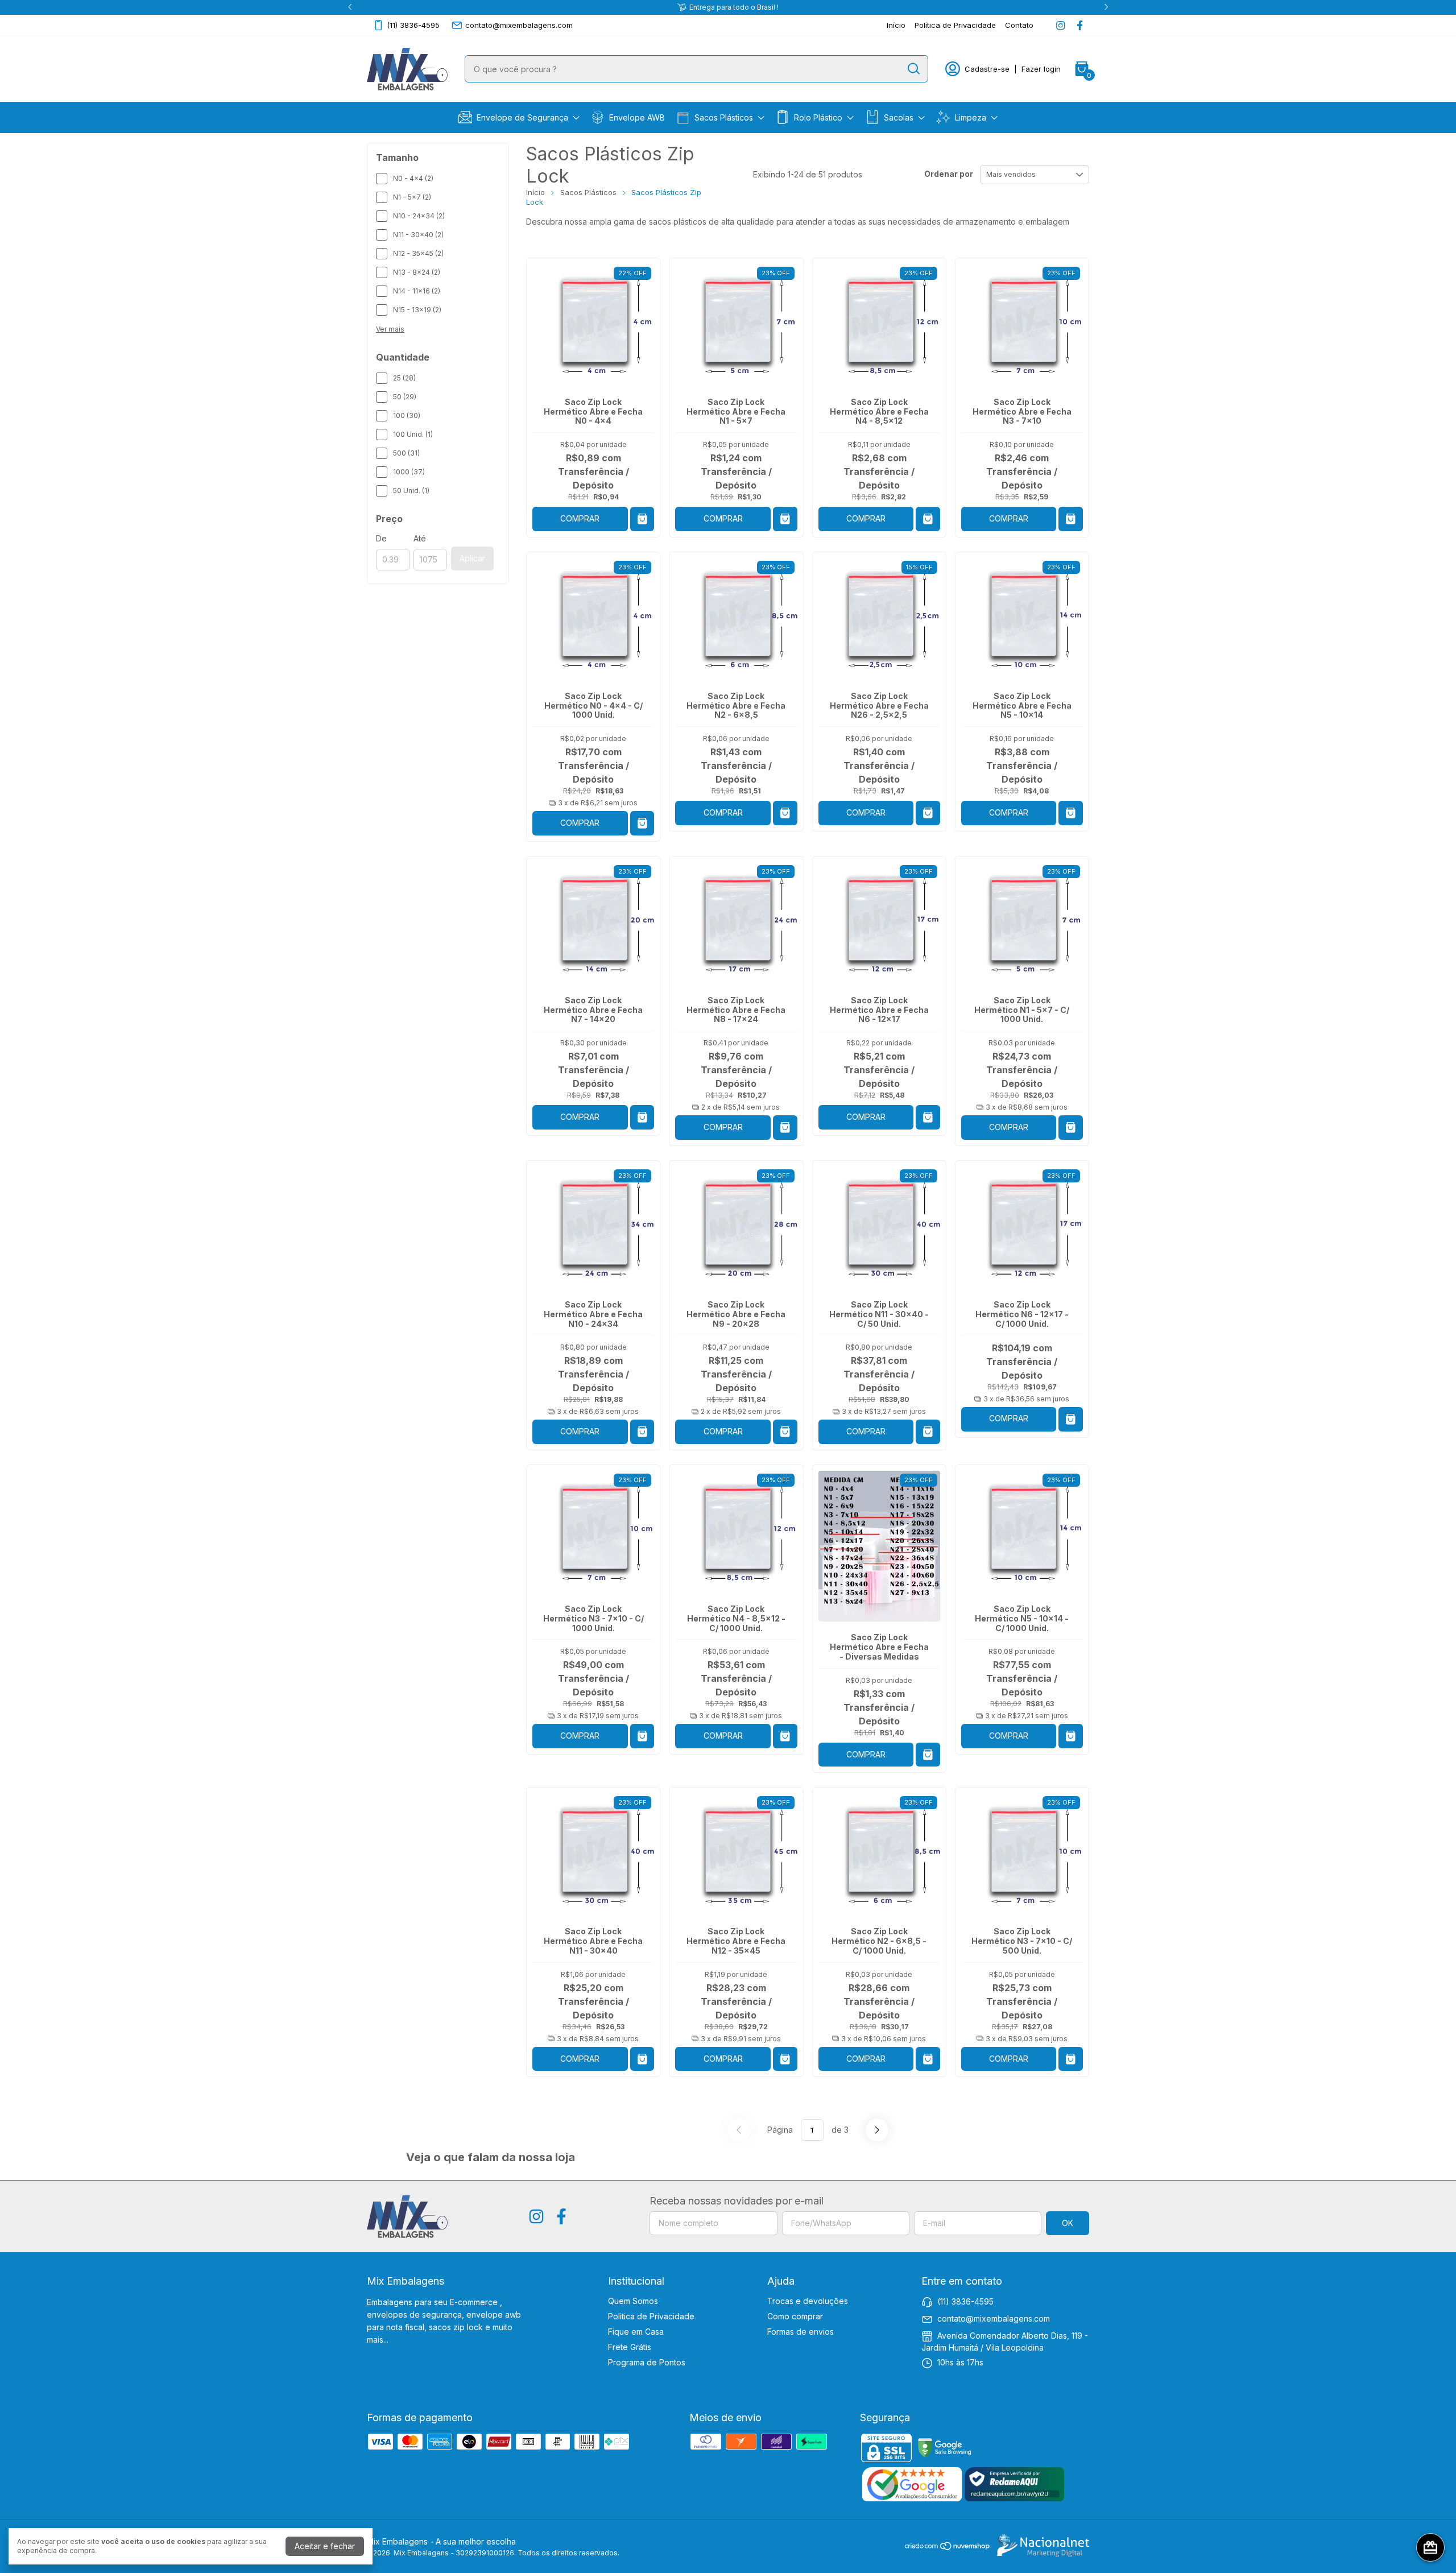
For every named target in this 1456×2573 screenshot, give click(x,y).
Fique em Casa (636, 2332)
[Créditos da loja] (1040, 2546)
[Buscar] (913, 68)
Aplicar (472, 558)
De (381, 538)
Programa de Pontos (647, 2362)
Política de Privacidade (955, 25)
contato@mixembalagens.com (519, 25)
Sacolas (899, 117)
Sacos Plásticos (724, 117)
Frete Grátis (630, 2347)
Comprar (580, 518)
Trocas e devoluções (808, 2301)
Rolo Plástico (818, 117)
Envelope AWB (637, 117)
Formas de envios (801, 2332)
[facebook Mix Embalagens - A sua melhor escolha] (1080, 25)
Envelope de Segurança (522, 117)
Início (896, 25)
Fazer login (1041, 69)
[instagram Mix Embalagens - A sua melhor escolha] (1060, 25)
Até (420, 538)
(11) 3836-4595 (413, 25)
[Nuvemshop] (948, 2548)
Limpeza (971, 117)
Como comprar (795, 2316)
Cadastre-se (987, 69)
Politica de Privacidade (651, 2316)
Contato (1019, 25)
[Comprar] (1071, 1419)
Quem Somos (633, 2301)
